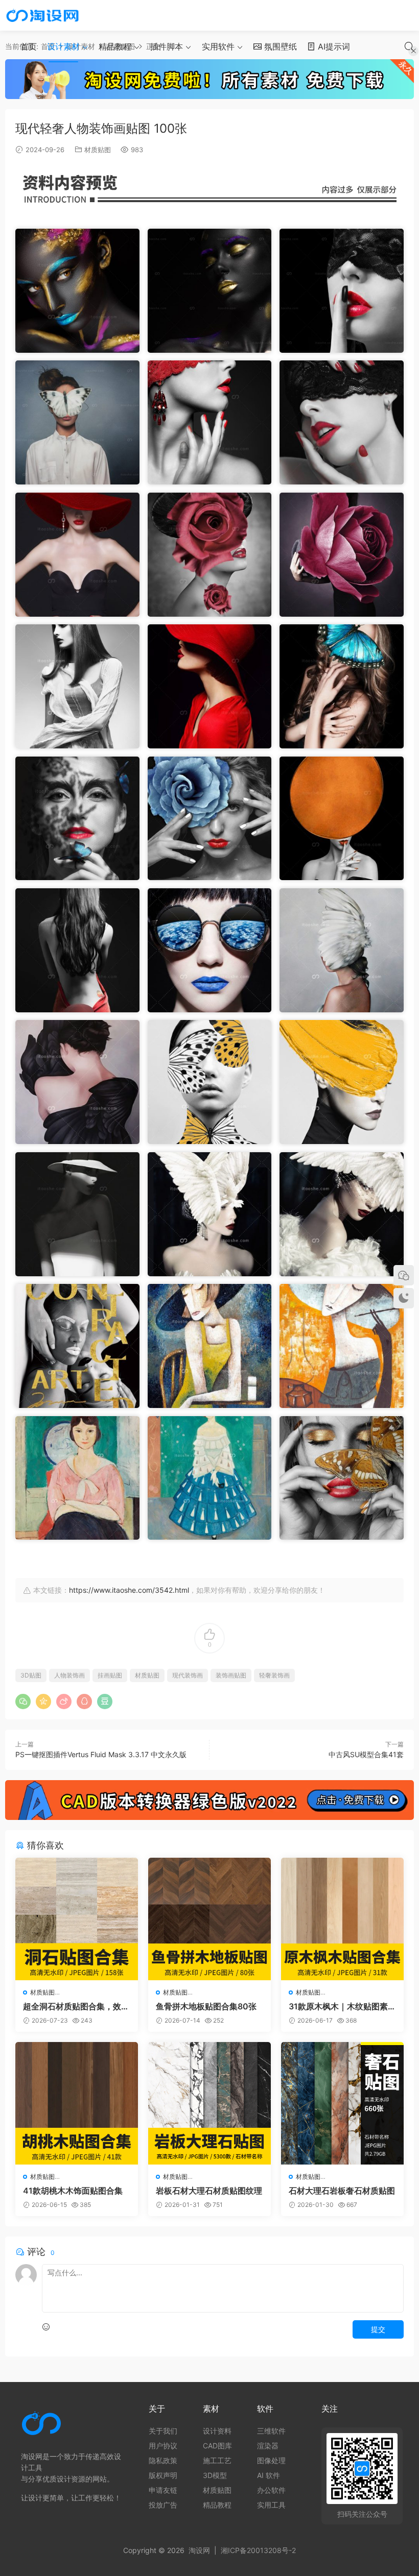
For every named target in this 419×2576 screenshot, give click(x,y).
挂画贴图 (110, 1675)
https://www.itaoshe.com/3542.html (129, 1590)
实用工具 (271, 2505)
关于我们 (163, 2431)
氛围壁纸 (279, 46)
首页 (29, 46)
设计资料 (217, 2431)
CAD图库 (217, 2446)
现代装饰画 (188, 1675)
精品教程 (115, 46)
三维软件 (271, 2431)
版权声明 (163, 2475)
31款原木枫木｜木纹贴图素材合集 (342, 2006)
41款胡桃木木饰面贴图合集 (73, 2191)
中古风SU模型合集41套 (366, 1754)
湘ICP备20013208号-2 (258, 2550)
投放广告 (163, 2505)
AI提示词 (333, 46)
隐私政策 (163, 2460)
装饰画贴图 (231, 1675)
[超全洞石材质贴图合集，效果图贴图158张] (77, 1919)
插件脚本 (167, 46)
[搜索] (409, 46)
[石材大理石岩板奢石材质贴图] (342, 2103)
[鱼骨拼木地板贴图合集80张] (209, 1919)
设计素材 (63, 46)
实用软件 (218, 46)
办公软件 (271, 2490)
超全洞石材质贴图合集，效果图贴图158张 (76, 2006)
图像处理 (271, 2460)
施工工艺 (217, 2460)
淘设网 (199, 2550)
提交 (378, 2329)
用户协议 (163, 2446)
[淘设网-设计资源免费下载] (42, 15)
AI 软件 (269, 2475)
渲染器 (268, 2446)
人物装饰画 (69, 1675)
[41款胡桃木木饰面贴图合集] (77, 2103)
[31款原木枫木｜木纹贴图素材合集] (342, 1919)
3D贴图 (31, 1675)
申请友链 (163, 2490)
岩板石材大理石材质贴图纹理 (209, 2191)
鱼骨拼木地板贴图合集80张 (206, 2006)
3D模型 (215, 2475)
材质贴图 (98, 150)
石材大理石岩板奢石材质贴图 (342, 2191)
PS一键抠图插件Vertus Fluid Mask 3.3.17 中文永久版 (101, 1754)
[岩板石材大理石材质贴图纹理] (209, 2103)
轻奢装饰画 (274, 1675)
